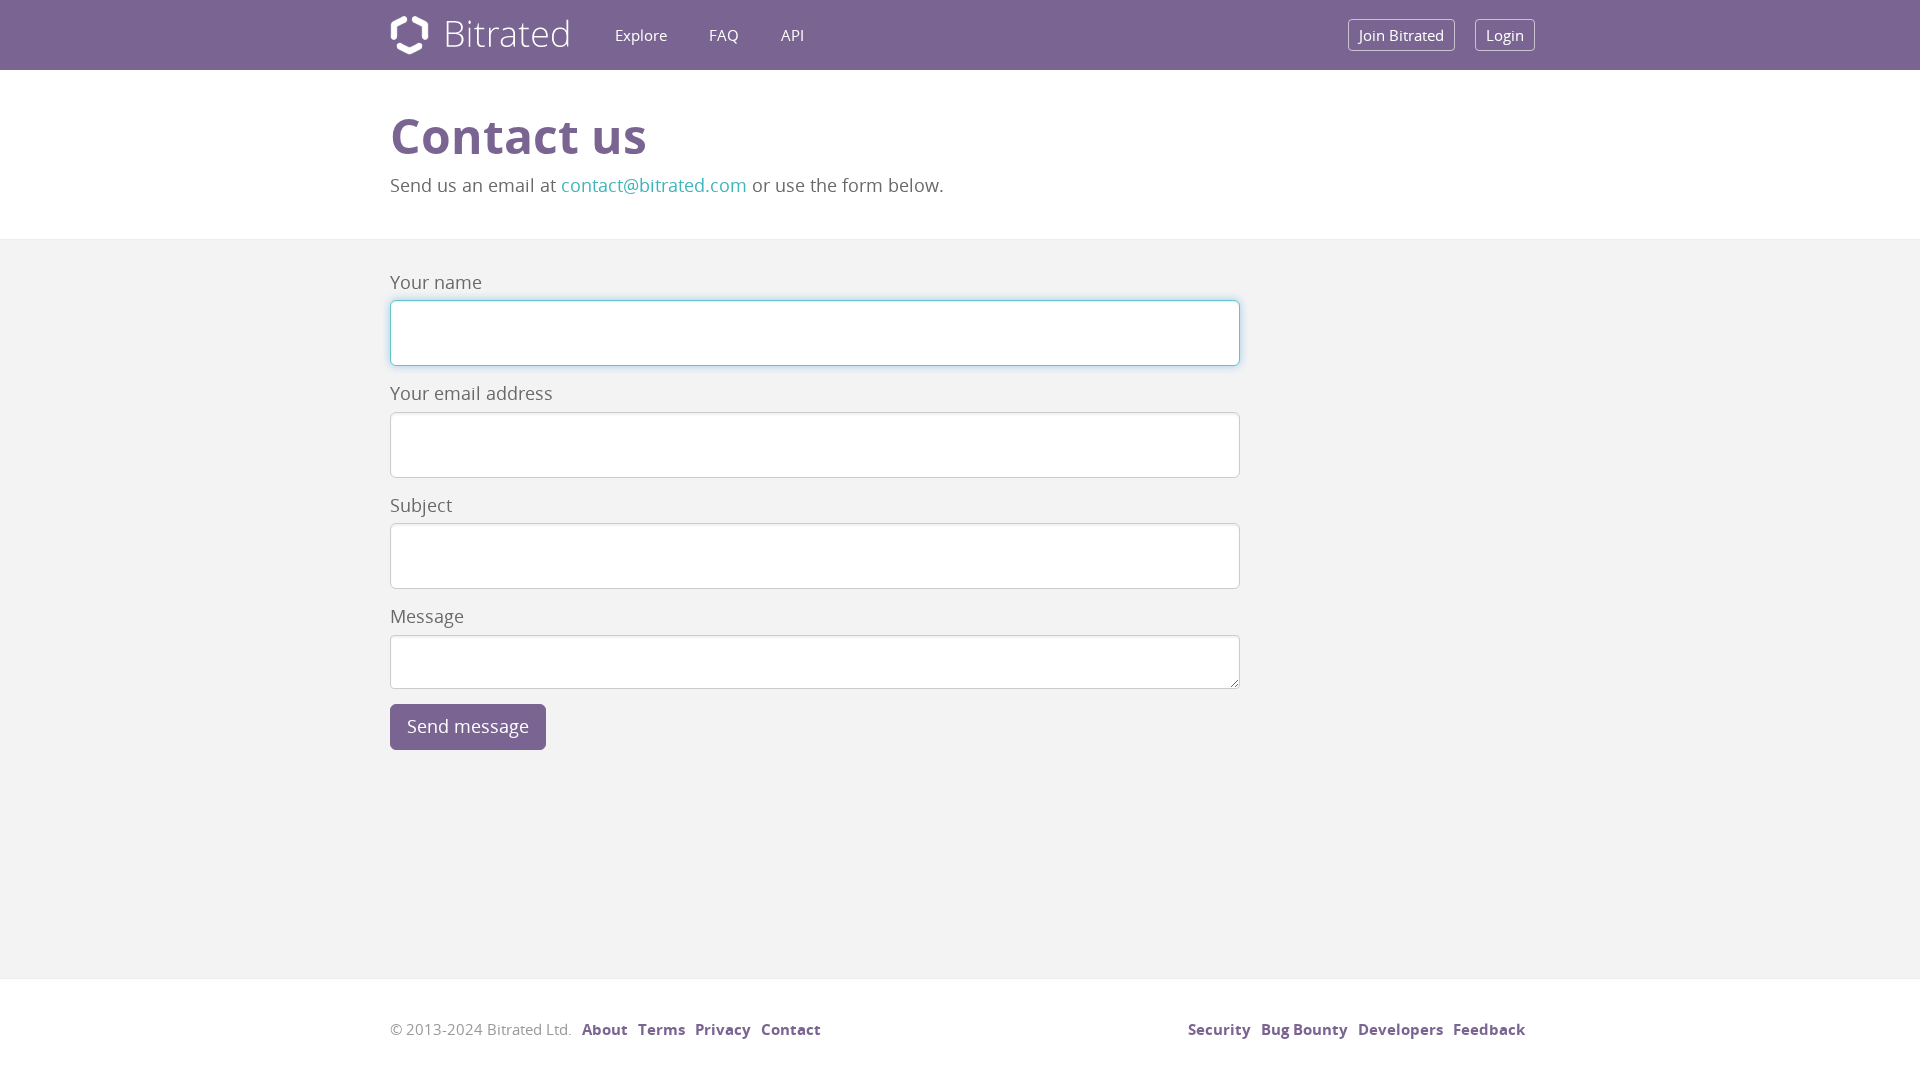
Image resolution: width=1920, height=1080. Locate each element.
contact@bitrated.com (654, 185)
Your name (436, 282)
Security (1219, 1029)
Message (427, 616)
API (792, 35)
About (605, 1029)
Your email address (471, 393)
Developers (1400, 1029)
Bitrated (479, 35)
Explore (641, 35)
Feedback (1489, 1029)
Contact (791, 1029)
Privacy (723, 1029)
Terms (661, 1029)
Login (1505, 35)
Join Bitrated (1401, 35)
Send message (468, 726)
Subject (421, 505)
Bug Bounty (1304, 1029)
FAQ (724, 35)
